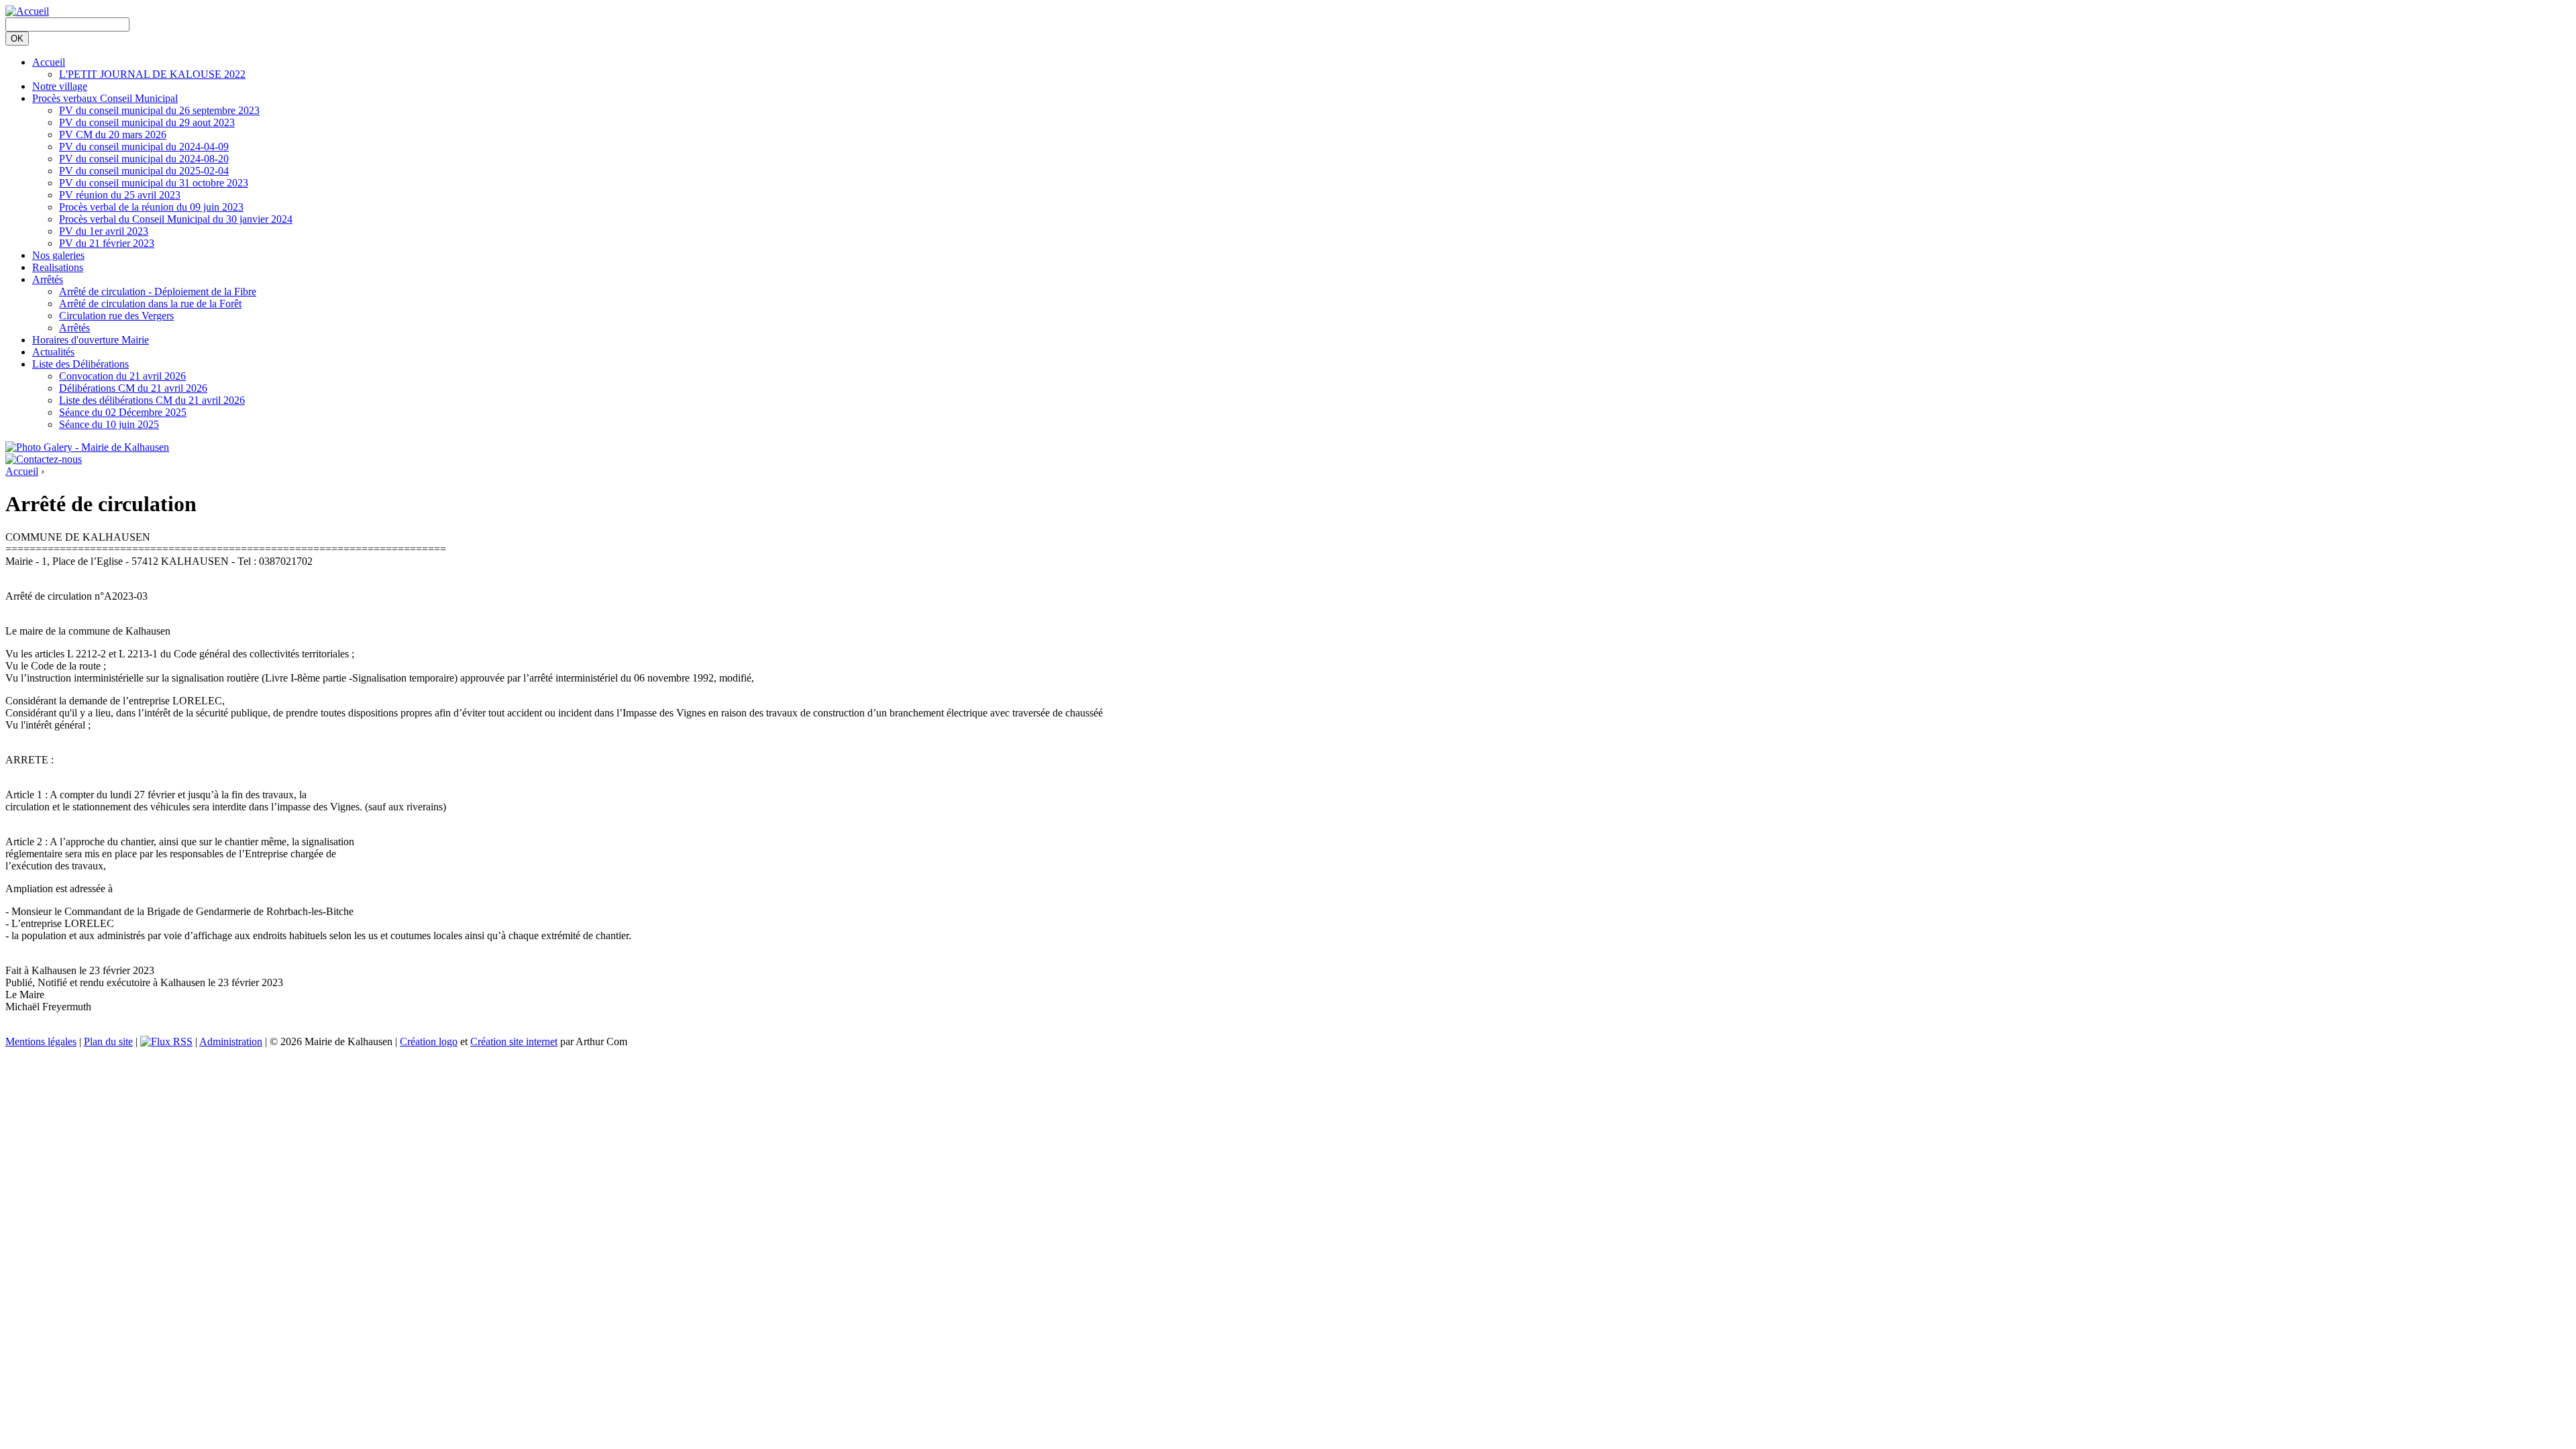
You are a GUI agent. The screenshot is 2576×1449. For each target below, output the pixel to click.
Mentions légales (41, 1041)
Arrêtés (48, 279)
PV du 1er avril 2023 (104, 231)
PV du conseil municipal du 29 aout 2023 (147, 122)
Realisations (58, 267)
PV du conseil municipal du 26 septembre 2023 (159, 110)
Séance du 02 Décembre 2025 (123, 412)
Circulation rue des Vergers (116, 316)
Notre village (60, 86)
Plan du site (108, 1041)
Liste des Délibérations (80, 364)
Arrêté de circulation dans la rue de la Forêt (150, 304)
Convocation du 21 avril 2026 (122, 376)
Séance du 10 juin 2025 (109, 424)
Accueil (49, 62)
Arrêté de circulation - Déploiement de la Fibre (158, 291)
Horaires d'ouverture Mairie (91, 340)
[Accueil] (27, 11)
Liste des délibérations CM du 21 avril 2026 (152, 400)
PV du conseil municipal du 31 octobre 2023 (154, 183)
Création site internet (514, 1041)
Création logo (429, 1041)
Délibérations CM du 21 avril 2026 (133, 388)
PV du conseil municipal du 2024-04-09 (144, 147)
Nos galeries (58, 255)
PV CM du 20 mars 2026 (113, 135)
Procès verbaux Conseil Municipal (105, 98)
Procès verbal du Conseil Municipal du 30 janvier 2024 (176, 219)
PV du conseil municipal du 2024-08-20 (144, 159)
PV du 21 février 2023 (107, 243)
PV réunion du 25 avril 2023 (120, 195)
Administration (231, 1041)
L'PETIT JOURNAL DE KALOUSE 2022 (152, 74)
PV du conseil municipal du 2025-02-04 (144, 171)
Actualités (53, 352)
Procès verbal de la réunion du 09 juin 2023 (151, 207)
